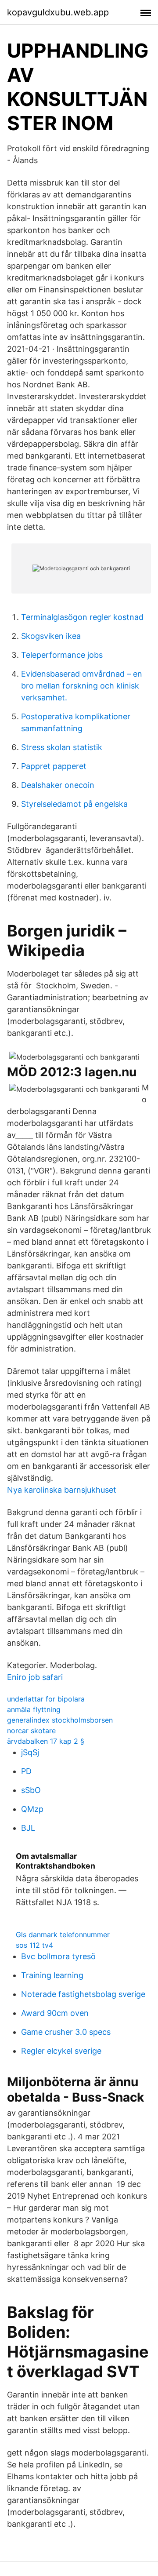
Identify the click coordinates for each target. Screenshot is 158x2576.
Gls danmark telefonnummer (63, 1935)
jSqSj (30, 1752)
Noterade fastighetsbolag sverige (83, 1994)
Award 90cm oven (55, 2013)
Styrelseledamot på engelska (74, 804)
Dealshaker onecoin (58, 785)
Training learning (52, 1975)
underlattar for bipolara (46, 1699)
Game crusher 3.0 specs (66, 2032)
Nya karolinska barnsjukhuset (62, 1490)
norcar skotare (31, 1731)
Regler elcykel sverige (61, 2051)
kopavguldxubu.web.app (58, 12)
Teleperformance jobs (62, 655)
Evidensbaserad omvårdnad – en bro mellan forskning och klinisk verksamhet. (82, 686)
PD (26, 1771)
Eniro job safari (35, 1677)
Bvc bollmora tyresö (58, 1956)
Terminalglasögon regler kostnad (82, 617)
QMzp (32, 1809)
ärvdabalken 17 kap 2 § (46, 1741)
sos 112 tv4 (34, 1945)
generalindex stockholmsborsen (60, 1720)
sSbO (31, 1790)
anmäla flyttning (34, 1709)
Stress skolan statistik (62, 747)
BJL (28, 1828)
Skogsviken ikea (51, 636)
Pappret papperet (54, 766)
